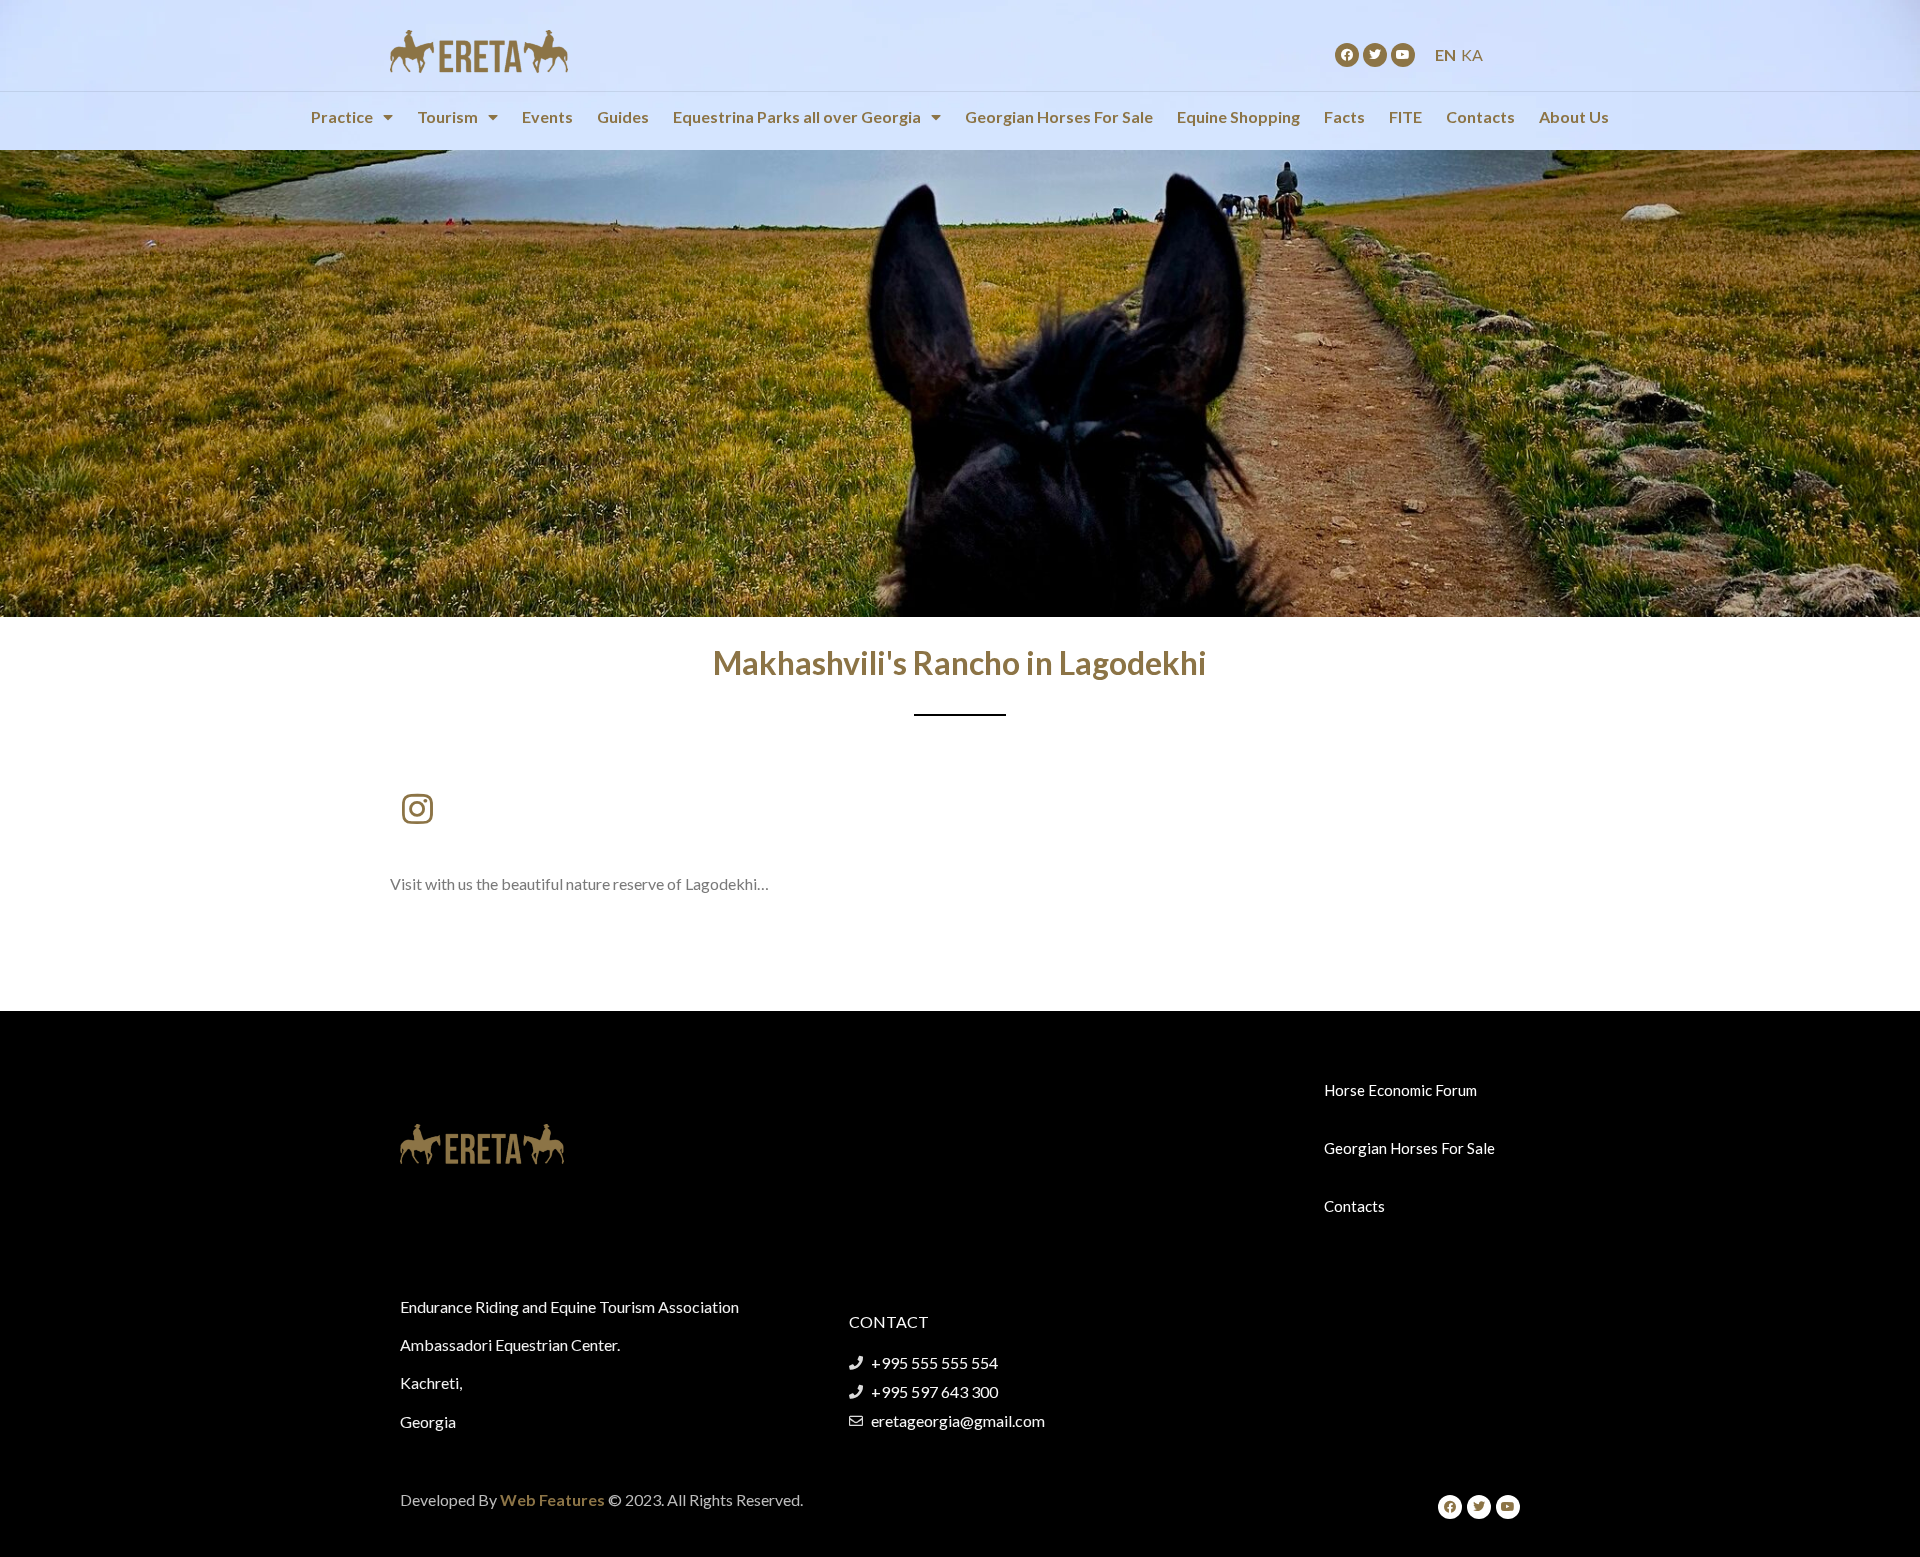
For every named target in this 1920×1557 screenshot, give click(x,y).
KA (1472, 54)
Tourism (447, 116)
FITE (1405, 116)
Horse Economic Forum (1400, 1090)
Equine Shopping (1238, 116)
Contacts (1480, 116)
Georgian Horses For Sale (1059, 116)
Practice (342, 116)
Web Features (552, 1499)
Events (547, 116)
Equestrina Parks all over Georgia (797, 116)
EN (1445, 54)
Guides (623, 116)
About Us (1574, 116)
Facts (1344, 116)
